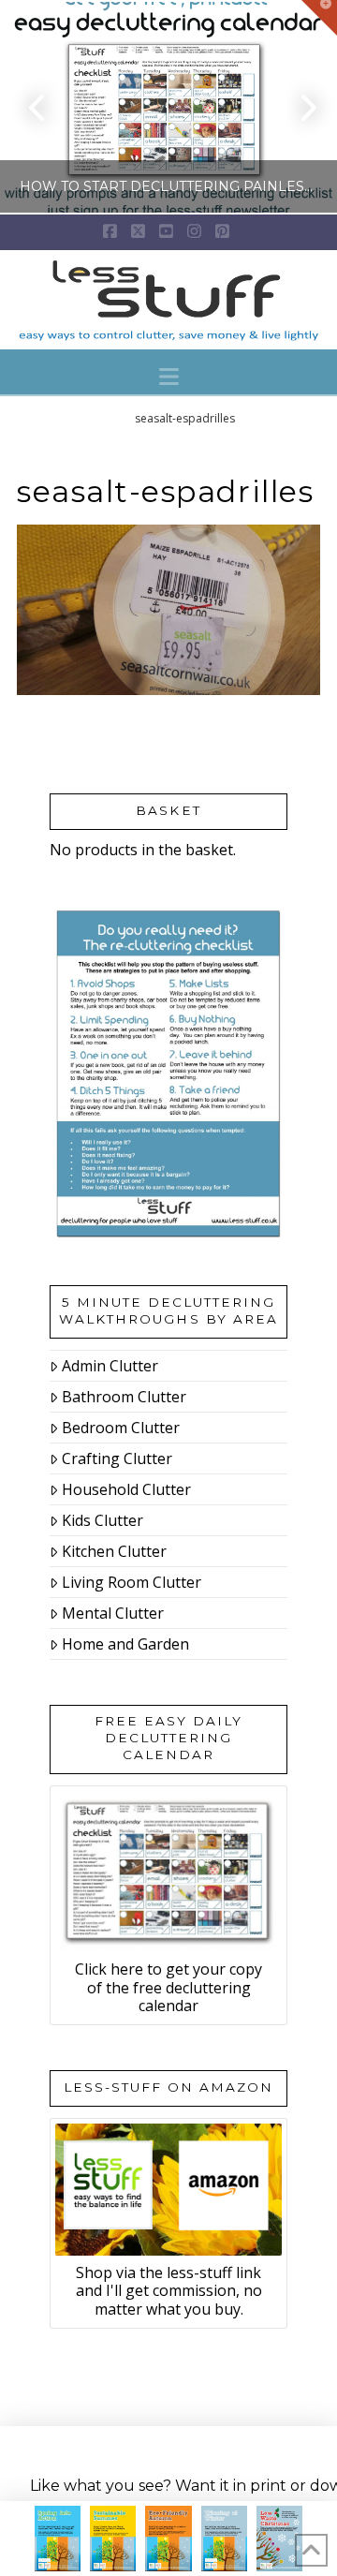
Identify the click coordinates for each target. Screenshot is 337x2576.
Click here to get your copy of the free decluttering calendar (168, 1987)
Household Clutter (126, 1489)
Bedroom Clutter (121, 1428)
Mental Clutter (113, 1613)
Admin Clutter (110, 1366)
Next (297, 107)
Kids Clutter (103, 1520)
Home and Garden (125, 1644)
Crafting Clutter (117, 1458)
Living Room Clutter (132, 1582)
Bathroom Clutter (124, 1397)
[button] (169, 377)
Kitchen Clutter (114, 1551)
